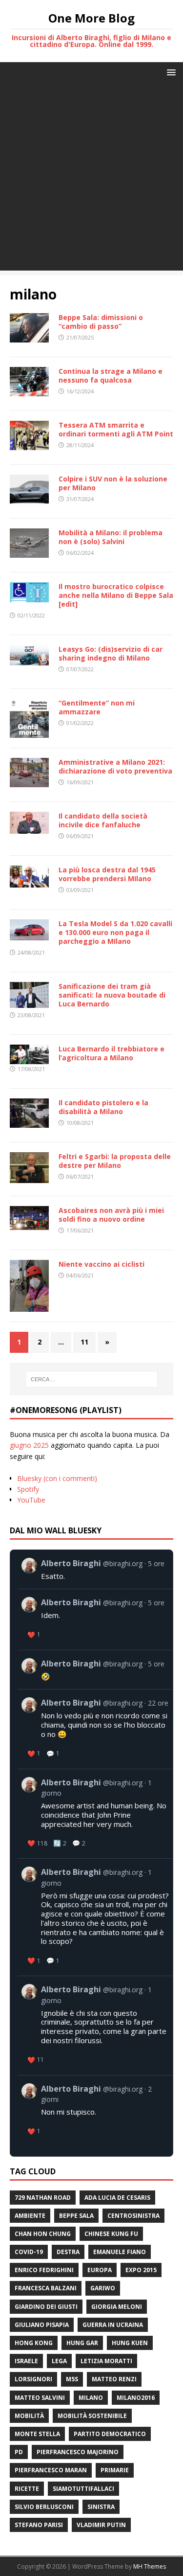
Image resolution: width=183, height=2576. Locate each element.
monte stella (37, 2434)
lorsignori (33, 2379)
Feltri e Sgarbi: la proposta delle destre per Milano (115, 1161)
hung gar (82, 2343)
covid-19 (29, 2252)
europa (100, 2270)
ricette (27, 2489)
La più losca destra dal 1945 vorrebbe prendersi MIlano (107, 874)
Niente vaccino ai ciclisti (102, 1264)
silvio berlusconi (44, 2507)
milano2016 (136, 2398)
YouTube (31, 1500)
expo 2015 (141, 2270)
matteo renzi (114, 2379)
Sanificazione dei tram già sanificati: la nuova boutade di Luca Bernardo (112, 995)
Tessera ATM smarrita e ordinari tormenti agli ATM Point (116, 429)
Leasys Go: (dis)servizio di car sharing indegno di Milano (111, 653)
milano (91, 2398)
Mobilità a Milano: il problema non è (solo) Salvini (111, 537)
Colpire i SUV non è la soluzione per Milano (113, 483)
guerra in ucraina (113, 2325)
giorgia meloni (117, 2307)
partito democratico (110, 2434)
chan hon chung (43, 2234)
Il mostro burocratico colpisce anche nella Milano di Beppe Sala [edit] (116, 595)
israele (26, 2361)
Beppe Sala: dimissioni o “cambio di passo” (101, 322)
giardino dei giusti (46, 2307)
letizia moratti (106, 2361)
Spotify (28, 1489)
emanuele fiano (120, 2252)
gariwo (103, 2288)
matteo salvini (40, 2398)
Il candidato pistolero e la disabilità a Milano (103, 1107)
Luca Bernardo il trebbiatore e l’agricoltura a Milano (112, 1053)
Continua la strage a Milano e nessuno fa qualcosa (111, 376)
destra (68, 2252)
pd (19, 2452)
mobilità (29, 2416)
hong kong (34, 2343)
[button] (170, 72)
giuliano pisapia (42, 2325)
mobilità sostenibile (92, 2416)
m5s (72, 2379)
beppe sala (76, 2216)
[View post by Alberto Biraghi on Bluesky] (95, 1569)
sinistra (101, 2507)
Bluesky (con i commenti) (57, 1478)
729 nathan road (43, 2198)
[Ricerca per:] (92, 1379)
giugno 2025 (29, 1445)
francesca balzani (46, 2288)
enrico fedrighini (44, 2270)
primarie (115, 2470)
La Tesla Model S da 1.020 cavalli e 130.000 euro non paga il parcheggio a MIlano (115, 932)
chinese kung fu (111, 2234)
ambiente (30, 2216)
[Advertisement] (91, 179)
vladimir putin (101, 2525)
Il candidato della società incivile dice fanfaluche (103, 820)
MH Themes (150, 2566)
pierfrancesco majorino (78, 2452)
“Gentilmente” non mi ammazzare (97, 707)
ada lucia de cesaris (117, 2198)
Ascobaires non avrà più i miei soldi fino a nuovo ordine (111, 1215)
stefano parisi (39, 2525)
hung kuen (130, 2343)
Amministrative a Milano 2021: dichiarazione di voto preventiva (115, 766)
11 (84, 1342)
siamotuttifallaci (83, 2489)
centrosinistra (133, 2216)
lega (59, 2361)
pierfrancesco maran (51, 2470)
